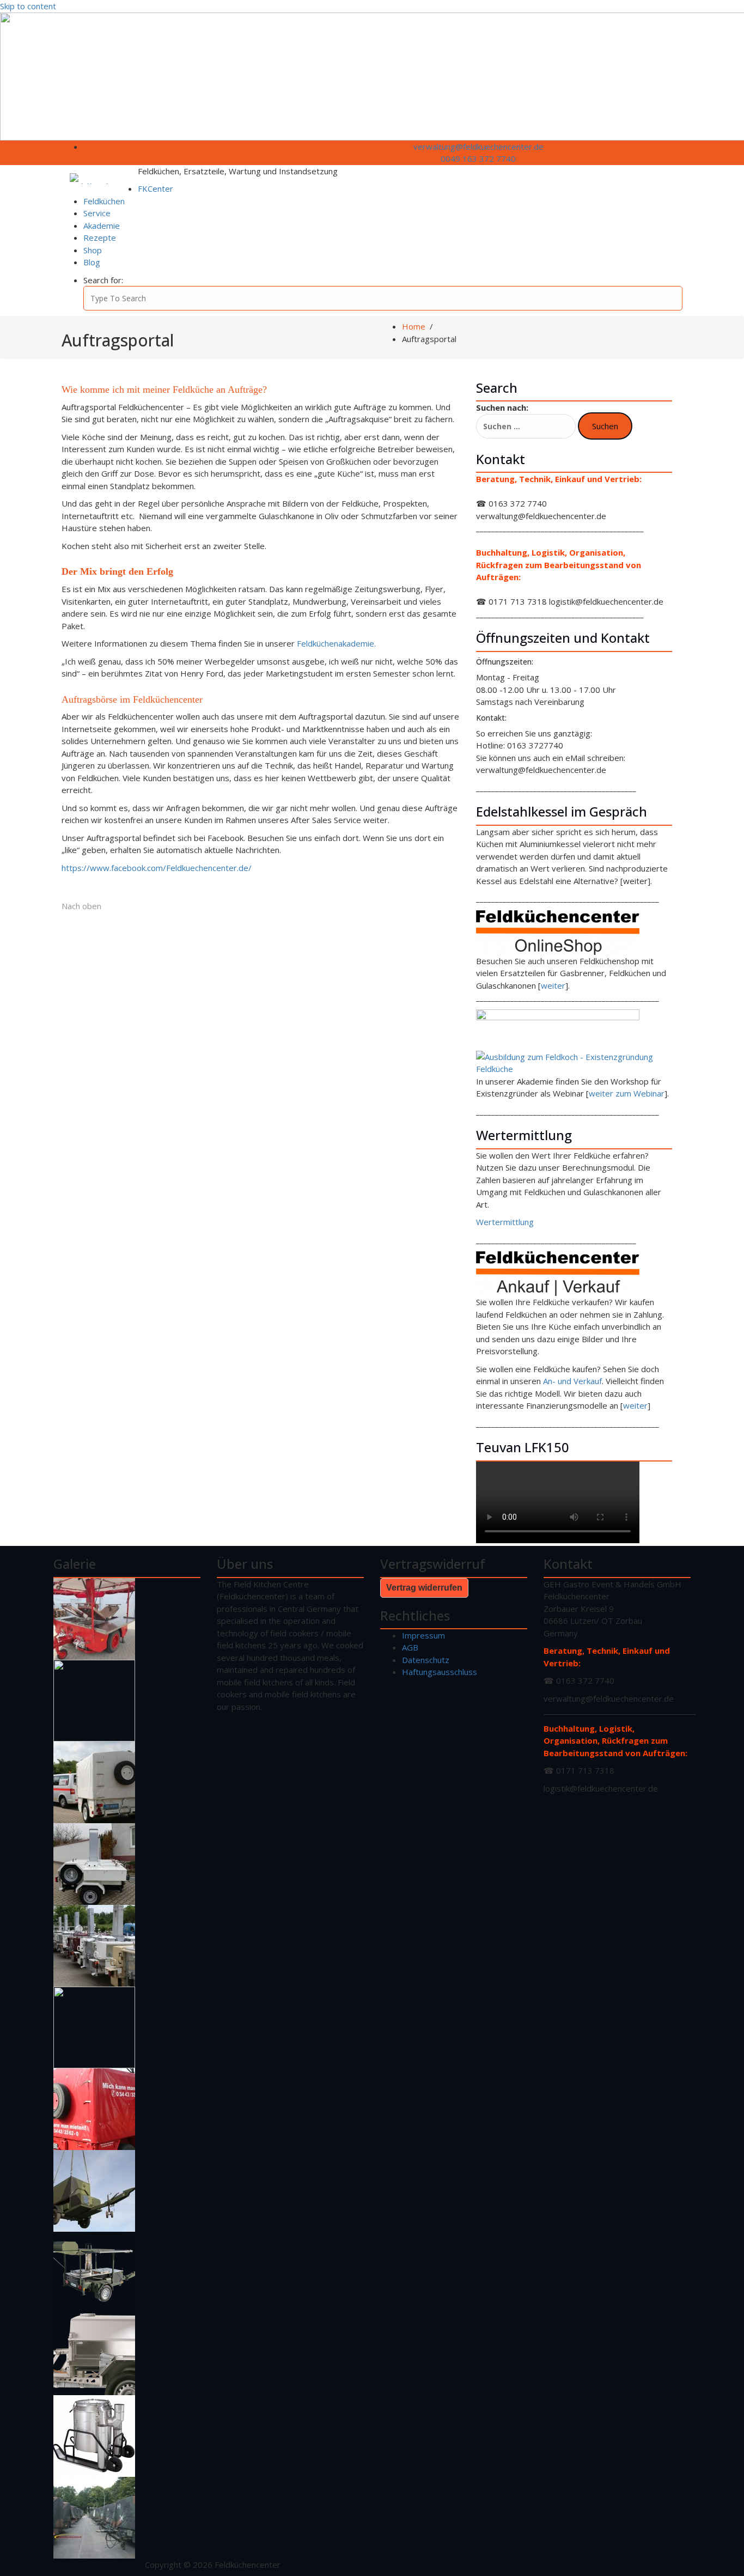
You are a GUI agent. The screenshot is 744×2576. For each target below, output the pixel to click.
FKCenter (155, 188)
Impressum (423, 1635)
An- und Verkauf (572, 1381)
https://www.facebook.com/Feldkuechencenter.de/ (157, 868)
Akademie (102, 226)
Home (414, 326)
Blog (92, 262)
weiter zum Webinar (627, 1093)
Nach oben (81, 906)
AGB (410, 1647)
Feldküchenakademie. (336, 643)
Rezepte (100, 237)
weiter (553, 985)
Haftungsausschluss (440, 1672)
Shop (93, 250)
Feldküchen (104, 201)
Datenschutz (426, 1660)
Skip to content (28, 6)
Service (97, 213)
